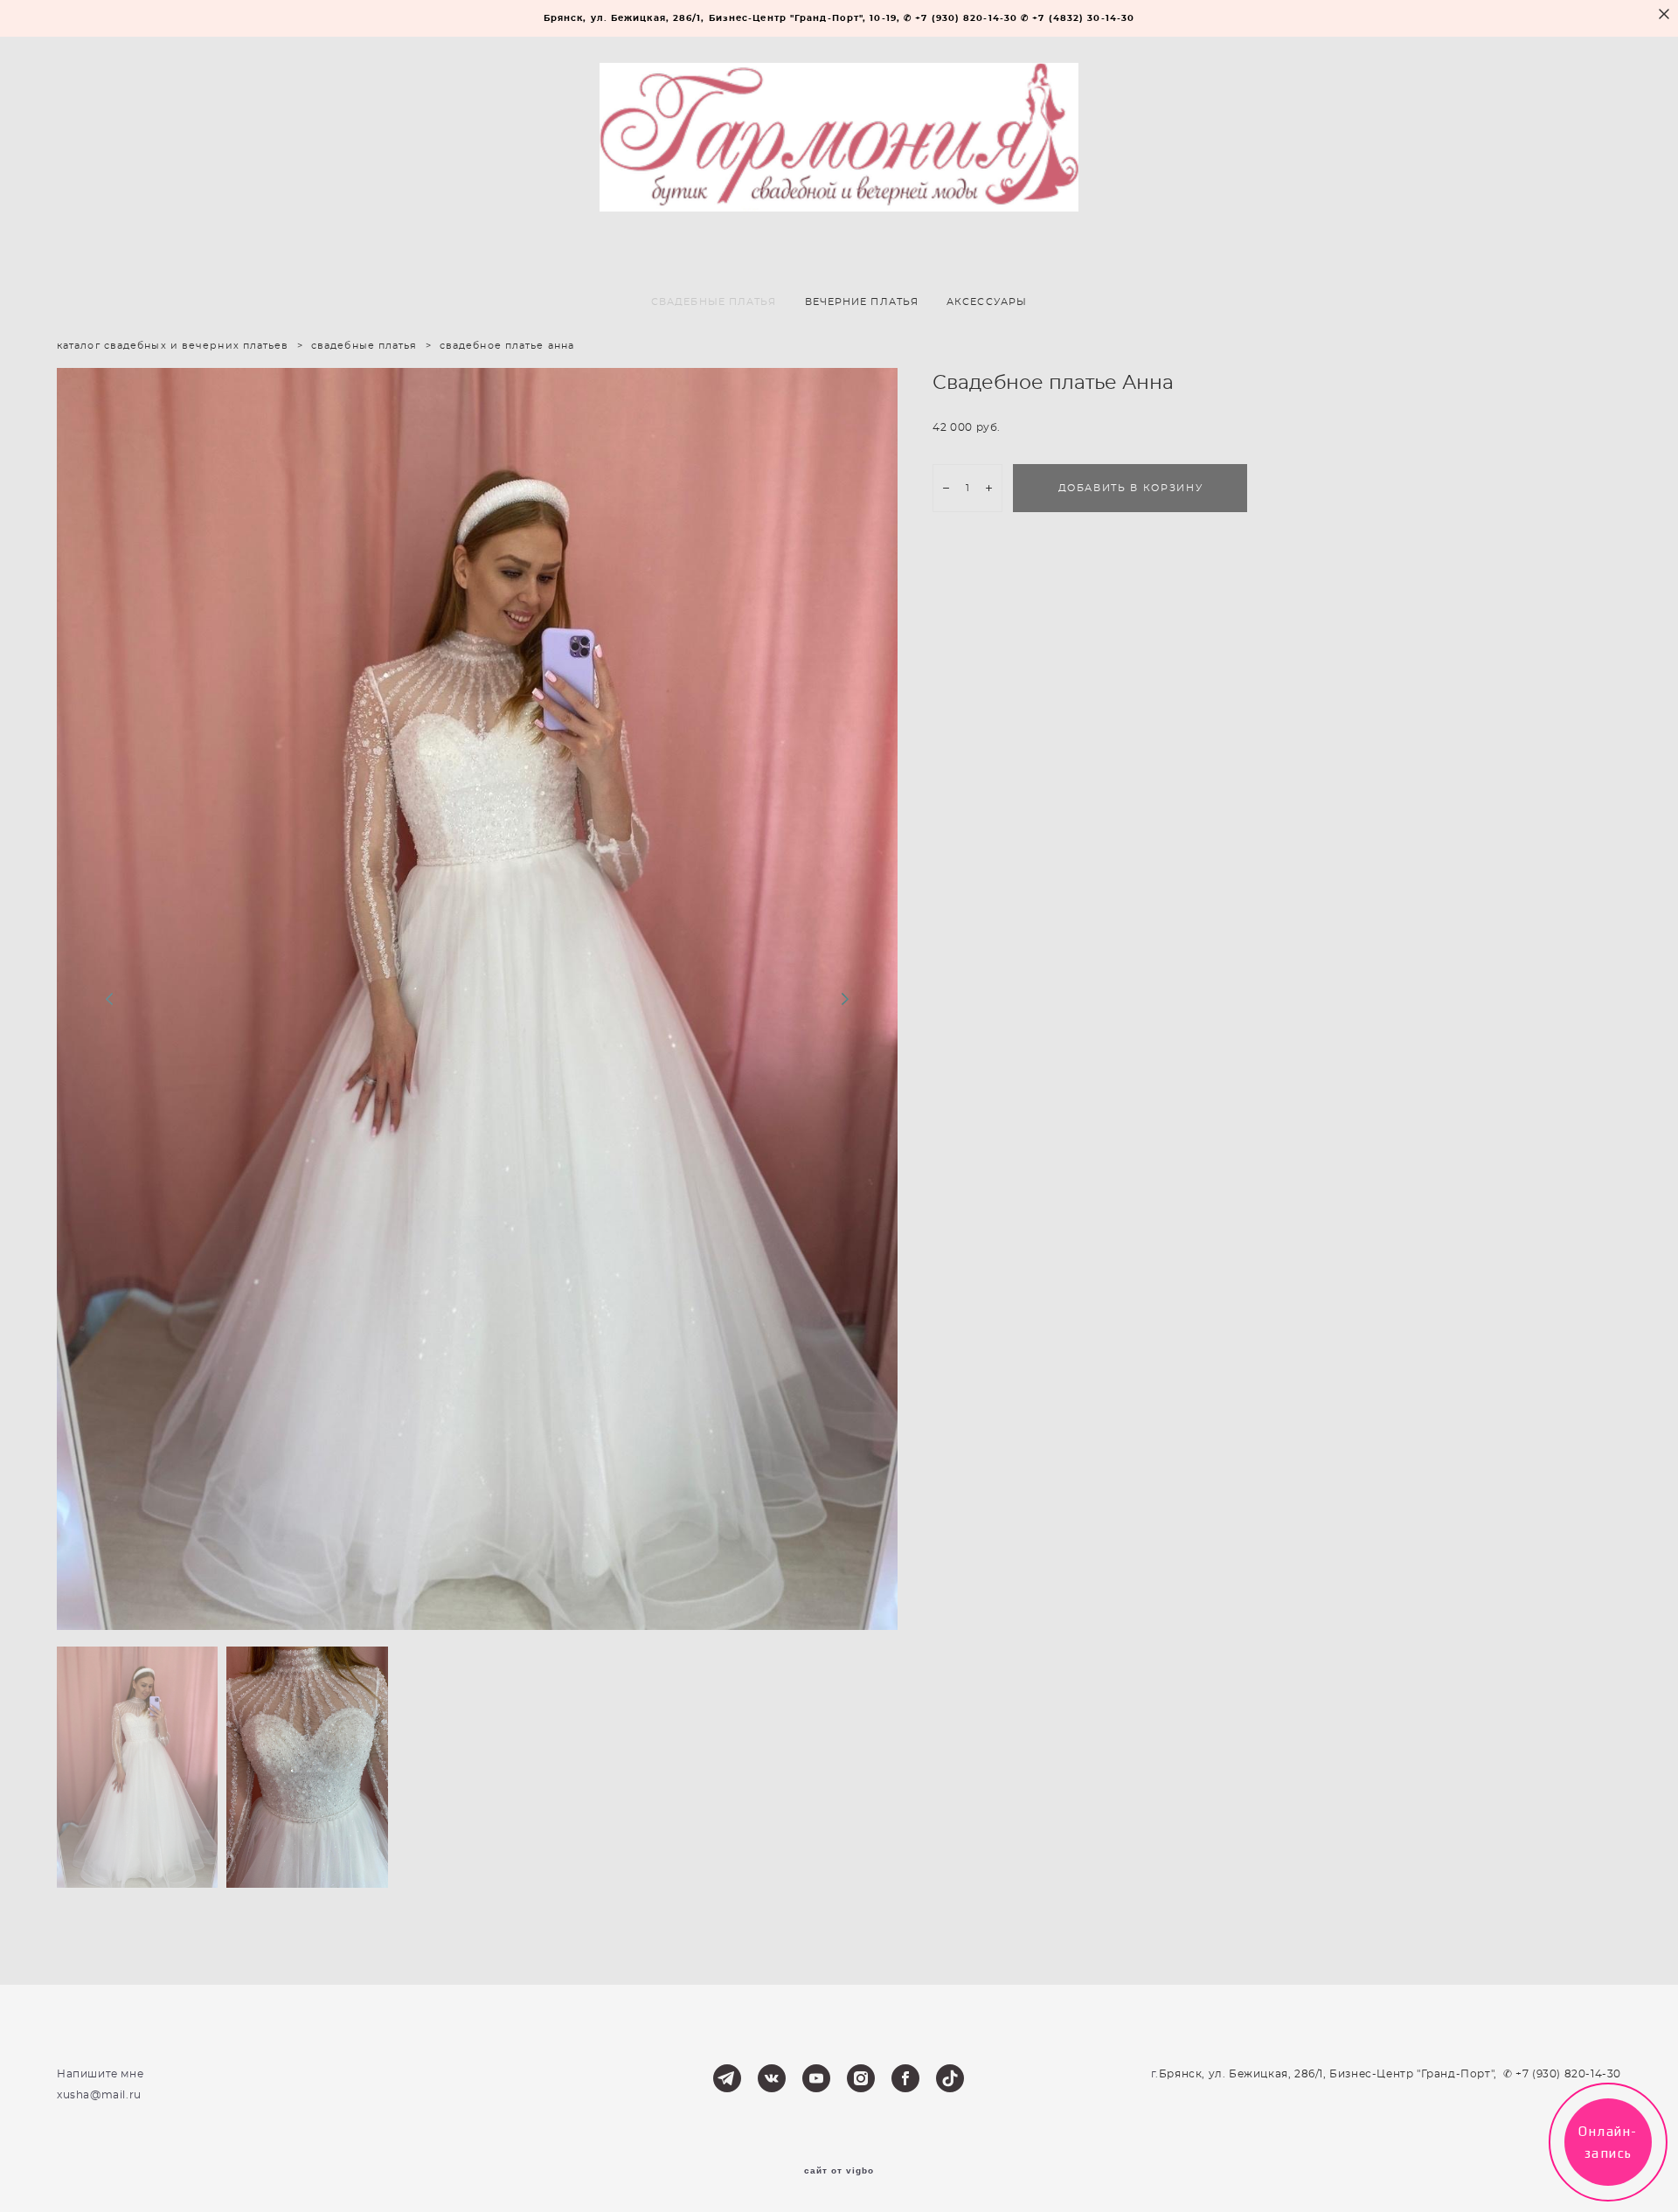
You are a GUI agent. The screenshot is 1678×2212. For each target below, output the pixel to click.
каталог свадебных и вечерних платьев (173, 346)
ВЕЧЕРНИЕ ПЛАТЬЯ (862, 302)
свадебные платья (364, 346)
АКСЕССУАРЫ (987, 302)
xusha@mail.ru (99, 2095)
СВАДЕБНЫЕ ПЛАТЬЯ (714, 302)
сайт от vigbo (839, 2171)
